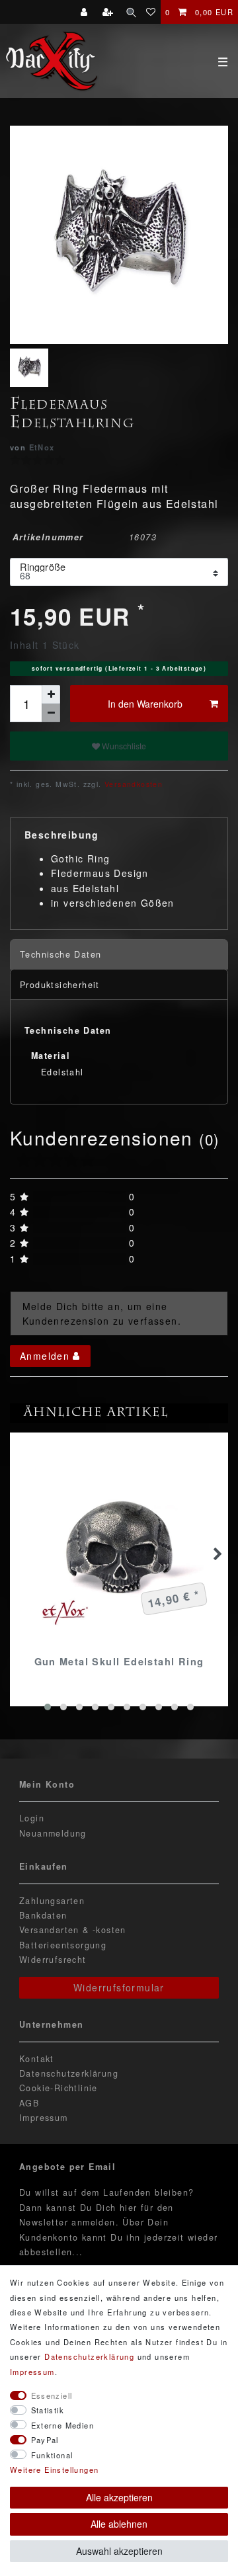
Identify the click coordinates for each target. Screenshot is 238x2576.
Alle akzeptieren (119, 2497)
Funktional (52, 2455)
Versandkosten (133, 784)
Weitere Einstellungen (54, 2470)
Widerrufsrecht (53, 1960)
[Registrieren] (109, 12)
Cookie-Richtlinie (59, 2088)
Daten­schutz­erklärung (89, 2356)
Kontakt (37, 2059)
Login (32, 1818)
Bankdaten (43, 1915)
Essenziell (52, 2395)
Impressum (44, 2118)
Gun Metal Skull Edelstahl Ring (119, 1661)
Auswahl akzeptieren (119, 2551)
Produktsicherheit (60, 985)
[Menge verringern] (51, 713)
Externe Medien (63, 2425)
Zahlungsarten (52, 1901)
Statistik (48, 2410)
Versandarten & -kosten (73, 1930)
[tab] (119, 955)
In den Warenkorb (145, 704)
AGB (29, 2103)
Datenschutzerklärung (69, 2073)
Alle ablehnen (119, 2524)
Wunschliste (123, 746)
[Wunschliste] (151, 12)
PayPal (45, 2440)
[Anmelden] (86, 12)
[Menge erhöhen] (51, 694)
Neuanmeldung (53, 1833)
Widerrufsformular (119, 1987)
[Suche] (131, 12)
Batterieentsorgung (63, 1945)
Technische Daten (60, 954)
